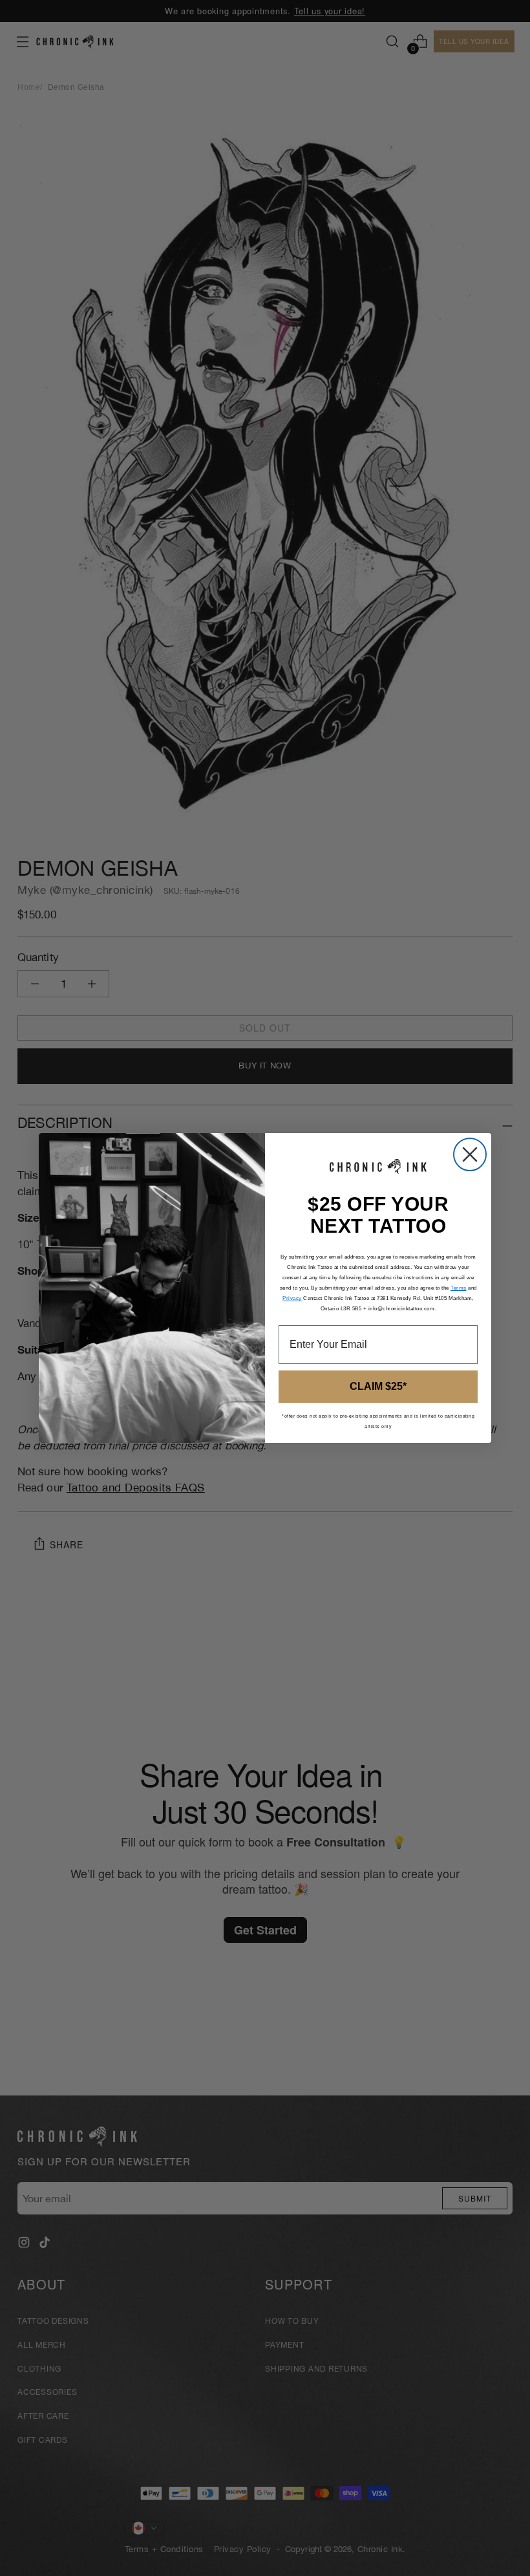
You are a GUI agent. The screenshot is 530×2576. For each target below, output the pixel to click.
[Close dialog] (470, 1154)
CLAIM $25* (378, 1386)
